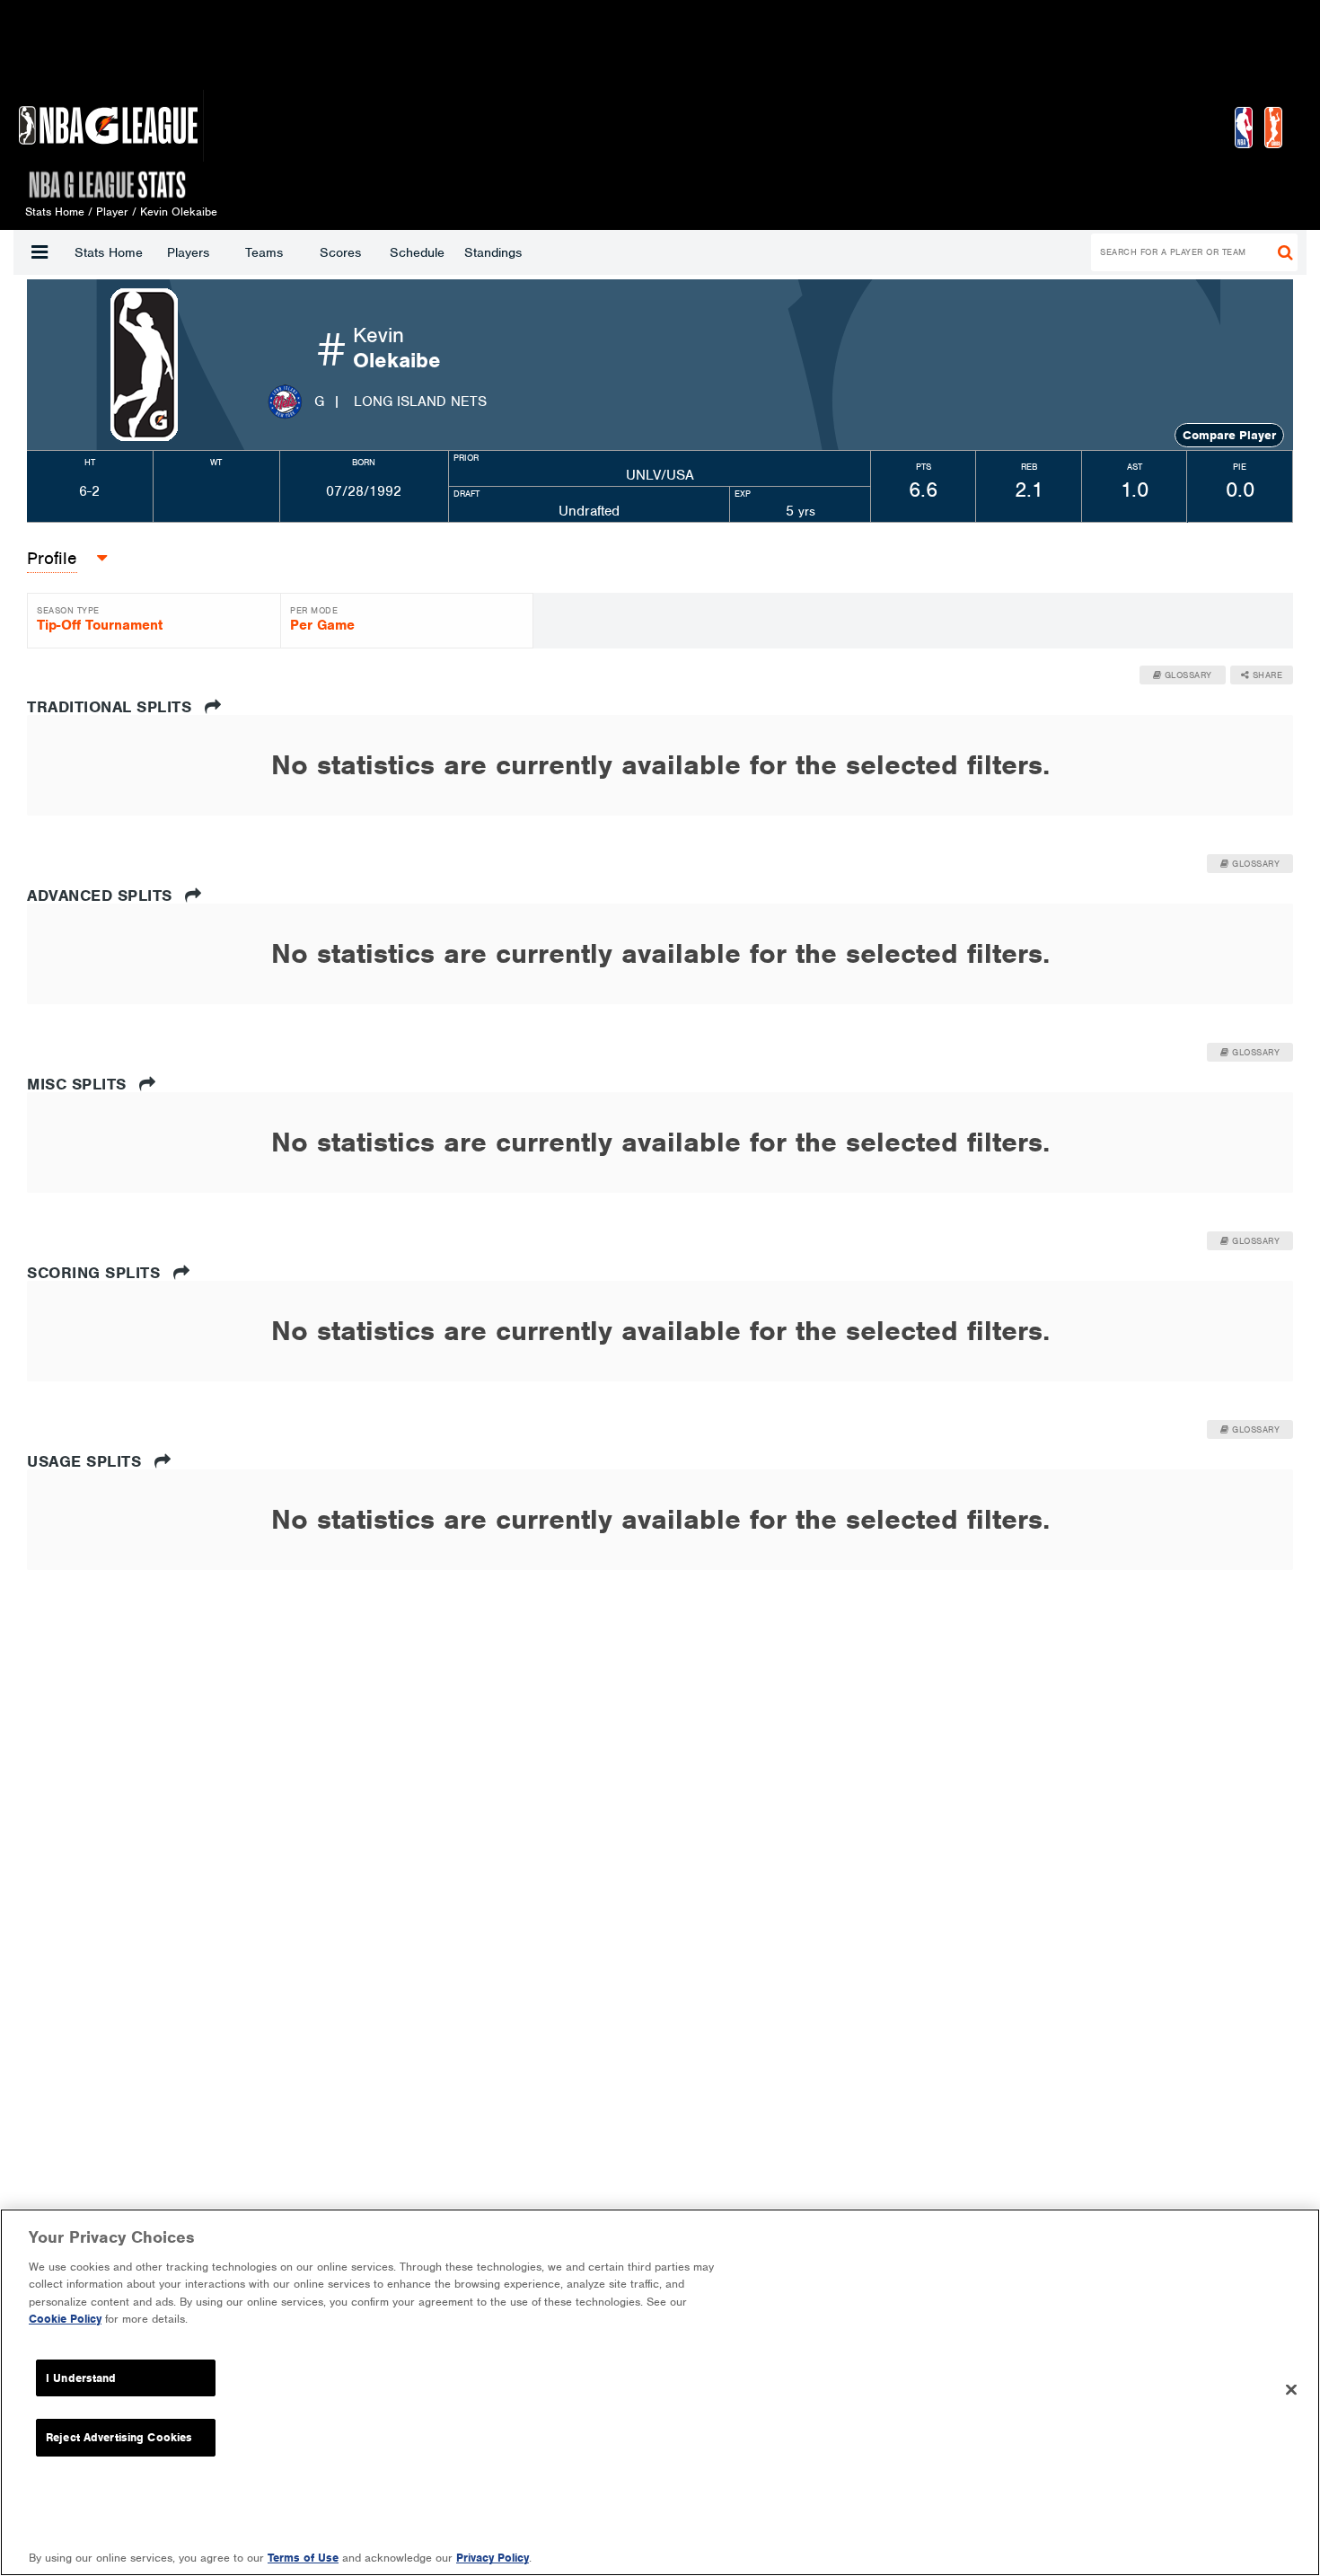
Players (188, 252)
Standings (493, 252)
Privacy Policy (493, 2558)
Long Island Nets (420, 401)
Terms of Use (303, 2558)
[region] (660, 2392)
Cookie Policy (65, 2319)
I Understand (81, 2378)
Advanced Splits (102, 895)
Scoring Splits (96, 1273)
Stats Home (109, 252)
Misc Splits (79, 1084)
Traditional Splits (112, 707)
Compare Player (1229, 435)
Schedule (417, 252)
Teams (264, 252)
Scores (340, 252)
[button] (40, 252)
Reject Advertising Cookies (119, 2437)
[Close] (1291, 2390)
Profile (52, 558)
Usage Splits (87, 1461)
